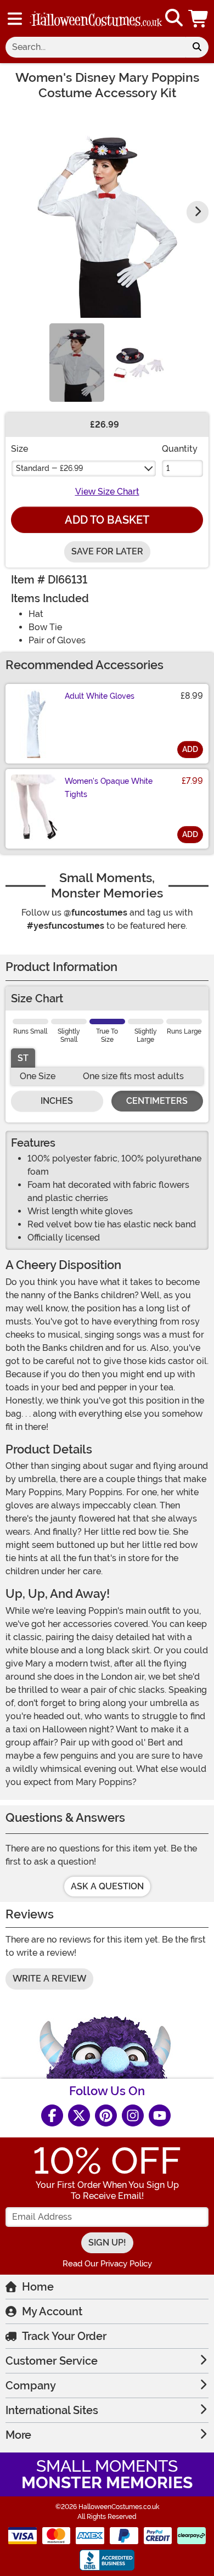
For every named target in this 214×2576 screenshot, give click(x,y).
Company (31, 2386)
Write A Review (49, 1979)
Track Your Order (64, 2336)
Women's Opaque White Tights (109, 788)
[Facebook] (52, 2115)
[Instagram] (133, 2115)
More (18, 2435)
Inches (57, 1101)
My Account (52, 2311)
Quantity (180, 449)
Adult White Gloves (100, 696)
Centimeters (157, 1101)
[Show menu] (15, 19)
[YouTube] (160, 2115)
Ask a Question (107, 1886)
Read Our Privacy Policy (107, 2264)
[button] (199, 18)
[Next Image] (198, 212)
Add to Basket (107, 520)
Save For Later (107, 551)
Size (19, 449)
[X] (79, 2115)
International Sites (52, 2410)
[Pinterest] (106, 2115)
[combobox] (95, 47)
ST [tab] (23, 1058)
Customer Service (52, 2361)
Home (38, 2287)
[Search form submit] (197, 47)
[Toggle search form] (174, 18)
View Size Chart (107, 492)
